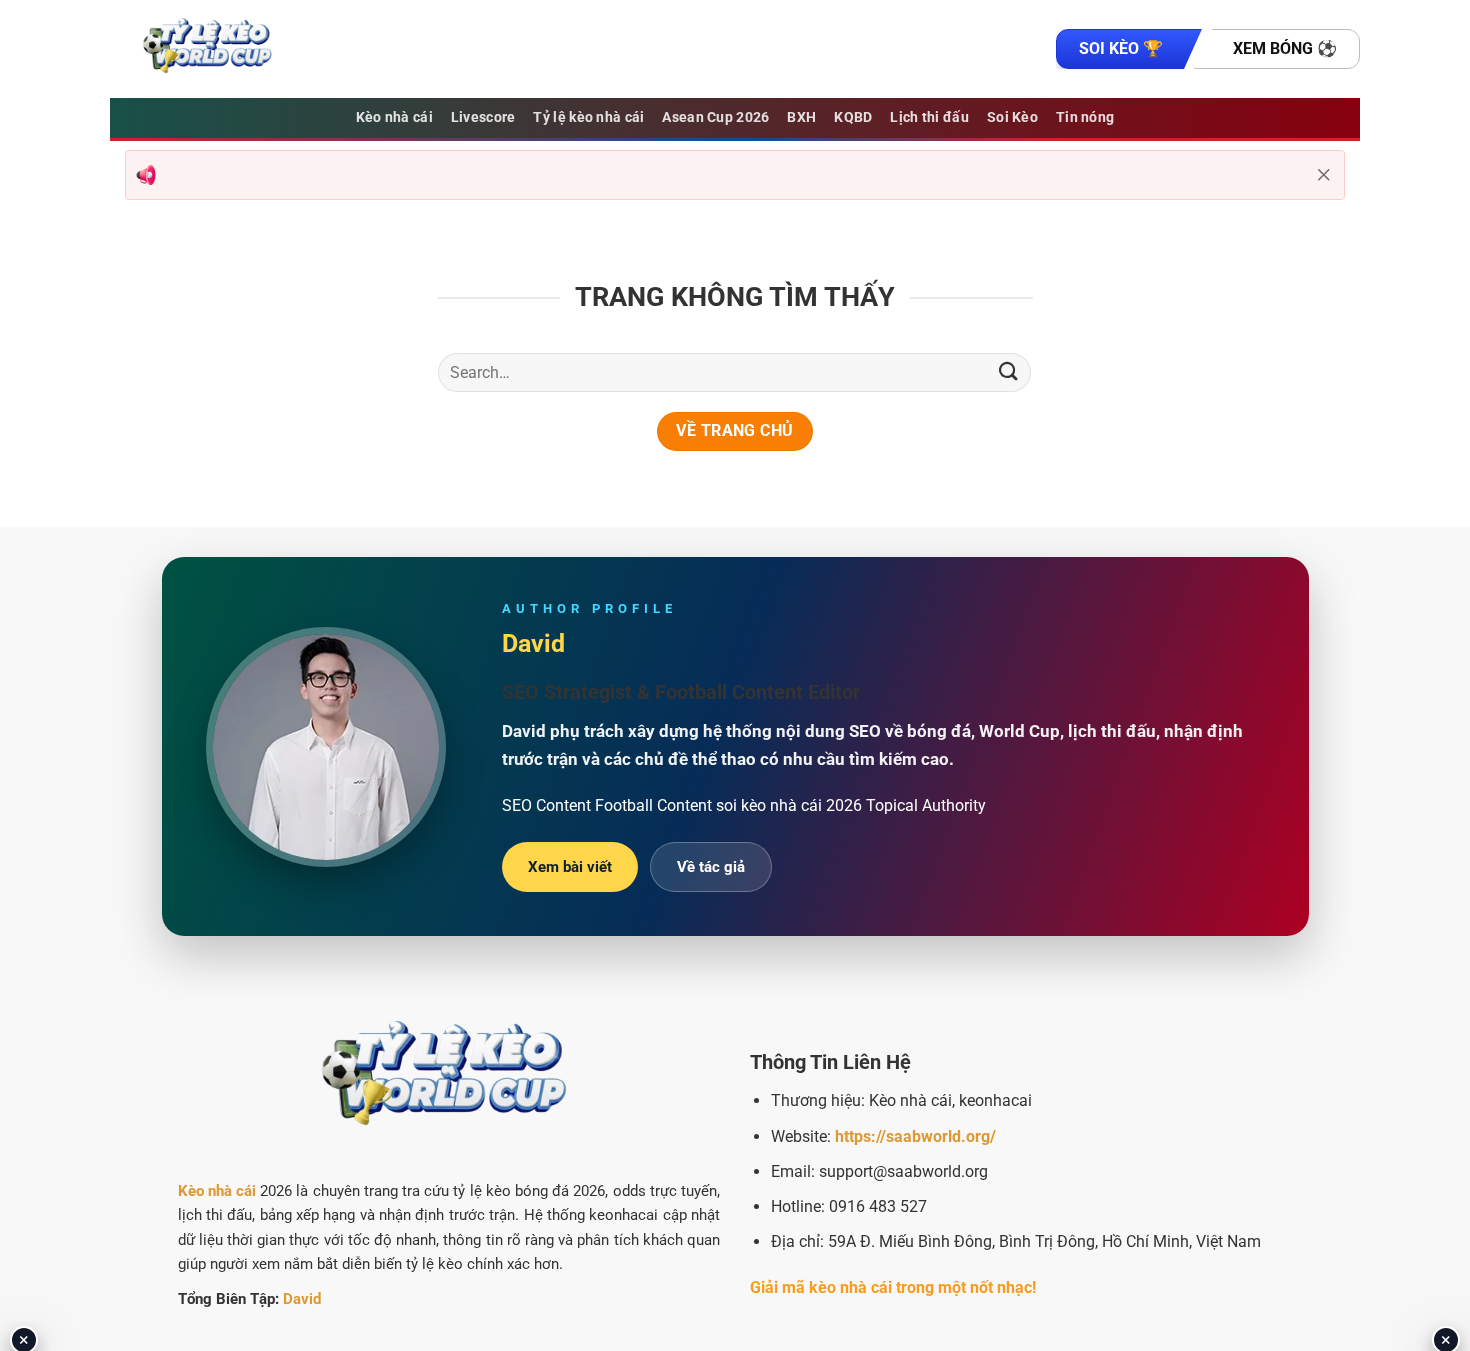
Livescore (483, 117)
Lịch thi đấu (929, 117)
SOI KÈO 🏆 (1121, 48)
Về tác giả (711, 867)
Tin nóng (1085, 117)
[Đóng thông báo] (1324, 175)
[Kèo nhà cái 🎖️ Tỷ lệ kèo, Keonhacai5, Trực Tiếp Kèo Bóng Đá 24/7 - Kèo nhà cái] (210, 49)
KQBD (853, 117)
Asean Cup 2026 (715, 117)
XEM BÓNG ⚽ (1285, 48)
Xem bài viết (570, 867)
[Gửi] (1008, 372)
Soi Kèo (1012, 117)
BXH (801, 117)
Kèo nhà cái (394, 117)
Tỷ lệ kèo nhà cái (588, 117)
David (302, 1299)
